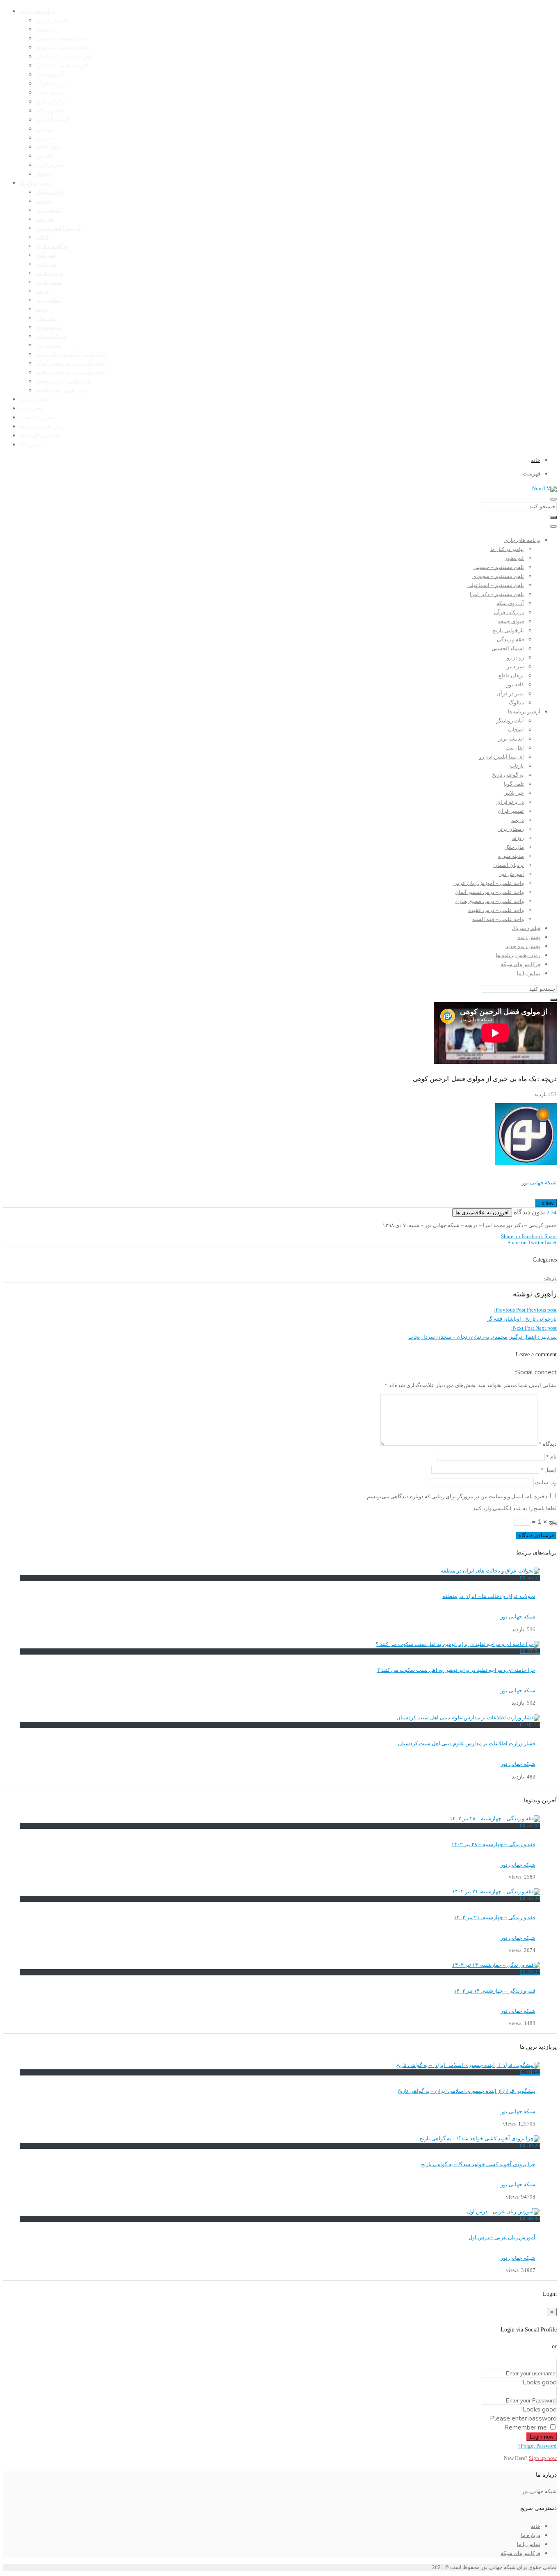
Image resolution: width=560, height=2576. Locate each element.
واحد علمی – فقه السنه (62, 391)
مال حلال (46, 318)
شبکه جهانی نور (539, 1183)
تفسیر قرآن (49, 282)
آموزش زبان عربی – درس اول (502, 2238)
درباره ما (531, 2535)
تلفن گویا (46, 255)
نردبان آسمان (51, 336)
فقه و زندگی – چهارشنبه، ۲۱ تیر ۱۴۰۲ (495, 1918)
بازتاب (43, 237)
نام (551, 1457)
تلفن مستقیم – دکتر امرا (63, 66)
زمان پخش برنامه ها (42, 427)
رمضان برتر (49, 300)
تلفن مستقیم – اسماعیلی (64, 57)
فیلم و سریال (34, 400)
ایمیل (549, 1470)
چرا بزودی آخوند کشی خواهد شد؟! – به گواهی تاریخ (478, 2165)
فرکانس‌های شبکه (40, 436)
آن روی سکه (50, 75)
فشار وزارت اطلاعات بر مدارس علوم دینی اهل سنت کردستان (467, 1744)
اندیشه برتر (49, 210)
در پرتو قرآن (50, 273)
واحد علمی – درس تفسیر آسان (71, 363)
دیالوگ (44, 174)
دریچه (42, 291)
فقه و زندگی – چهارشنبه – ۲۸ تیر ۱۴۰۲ (493, 1845)
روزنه (42, 309)
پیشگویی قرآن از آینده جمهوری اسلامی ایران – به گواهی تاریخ (467, 2091)
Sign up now (543, 2458)
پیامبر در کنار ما (53, 21)
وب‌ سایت (546, 1483)
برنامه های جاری (38, 11)
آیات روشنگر (50, 192)
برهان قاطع (49, 147)
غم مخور (46, 30)
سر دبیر (45, 138)
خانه (536, 2526)
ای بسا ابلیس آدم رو (58, 228)
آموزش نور (48, 345)
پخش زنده (31, 409)
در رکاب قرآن (51, 84)
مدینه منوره (49, 327)
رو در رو (45, 129)
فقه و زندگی (50, 111)
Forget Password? (537, 2446)
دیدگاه (548, 1444)
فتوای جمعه (49, 93)
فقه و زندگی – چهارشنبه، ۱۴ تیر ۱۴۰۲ (495, 1991)
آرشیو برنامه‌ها (36, 183)
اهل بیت (45, 219)
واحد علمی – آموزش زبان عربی (71, 354)
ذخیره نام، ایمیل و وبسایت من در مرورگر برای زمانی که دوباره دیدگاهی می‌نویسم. (456, 1497)
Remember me (526, 2427)
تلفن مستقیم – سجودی (62, 48)
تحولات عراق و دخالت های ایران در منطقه (489, 1596)
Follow (546, 1203)
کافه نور (45, 156)
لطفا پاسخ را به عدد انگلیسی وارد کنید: (514, 1509)
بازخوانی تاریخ (52, 102)
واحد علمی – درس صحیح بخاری (71, 373)
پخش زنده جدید (37, 418)
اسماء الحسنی (52, 120)
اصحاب (44, 201)
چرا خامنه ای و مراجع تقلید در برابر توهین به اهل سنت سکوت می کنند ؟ (456, 1670)
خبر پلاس (46, 264)
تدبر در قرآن (50, 165)
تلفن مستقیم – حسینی (61, 39)
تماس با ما (31, 445)
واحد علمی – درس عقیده (64, 382)
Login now (542, 2437)
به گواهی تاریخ (52, 246)
